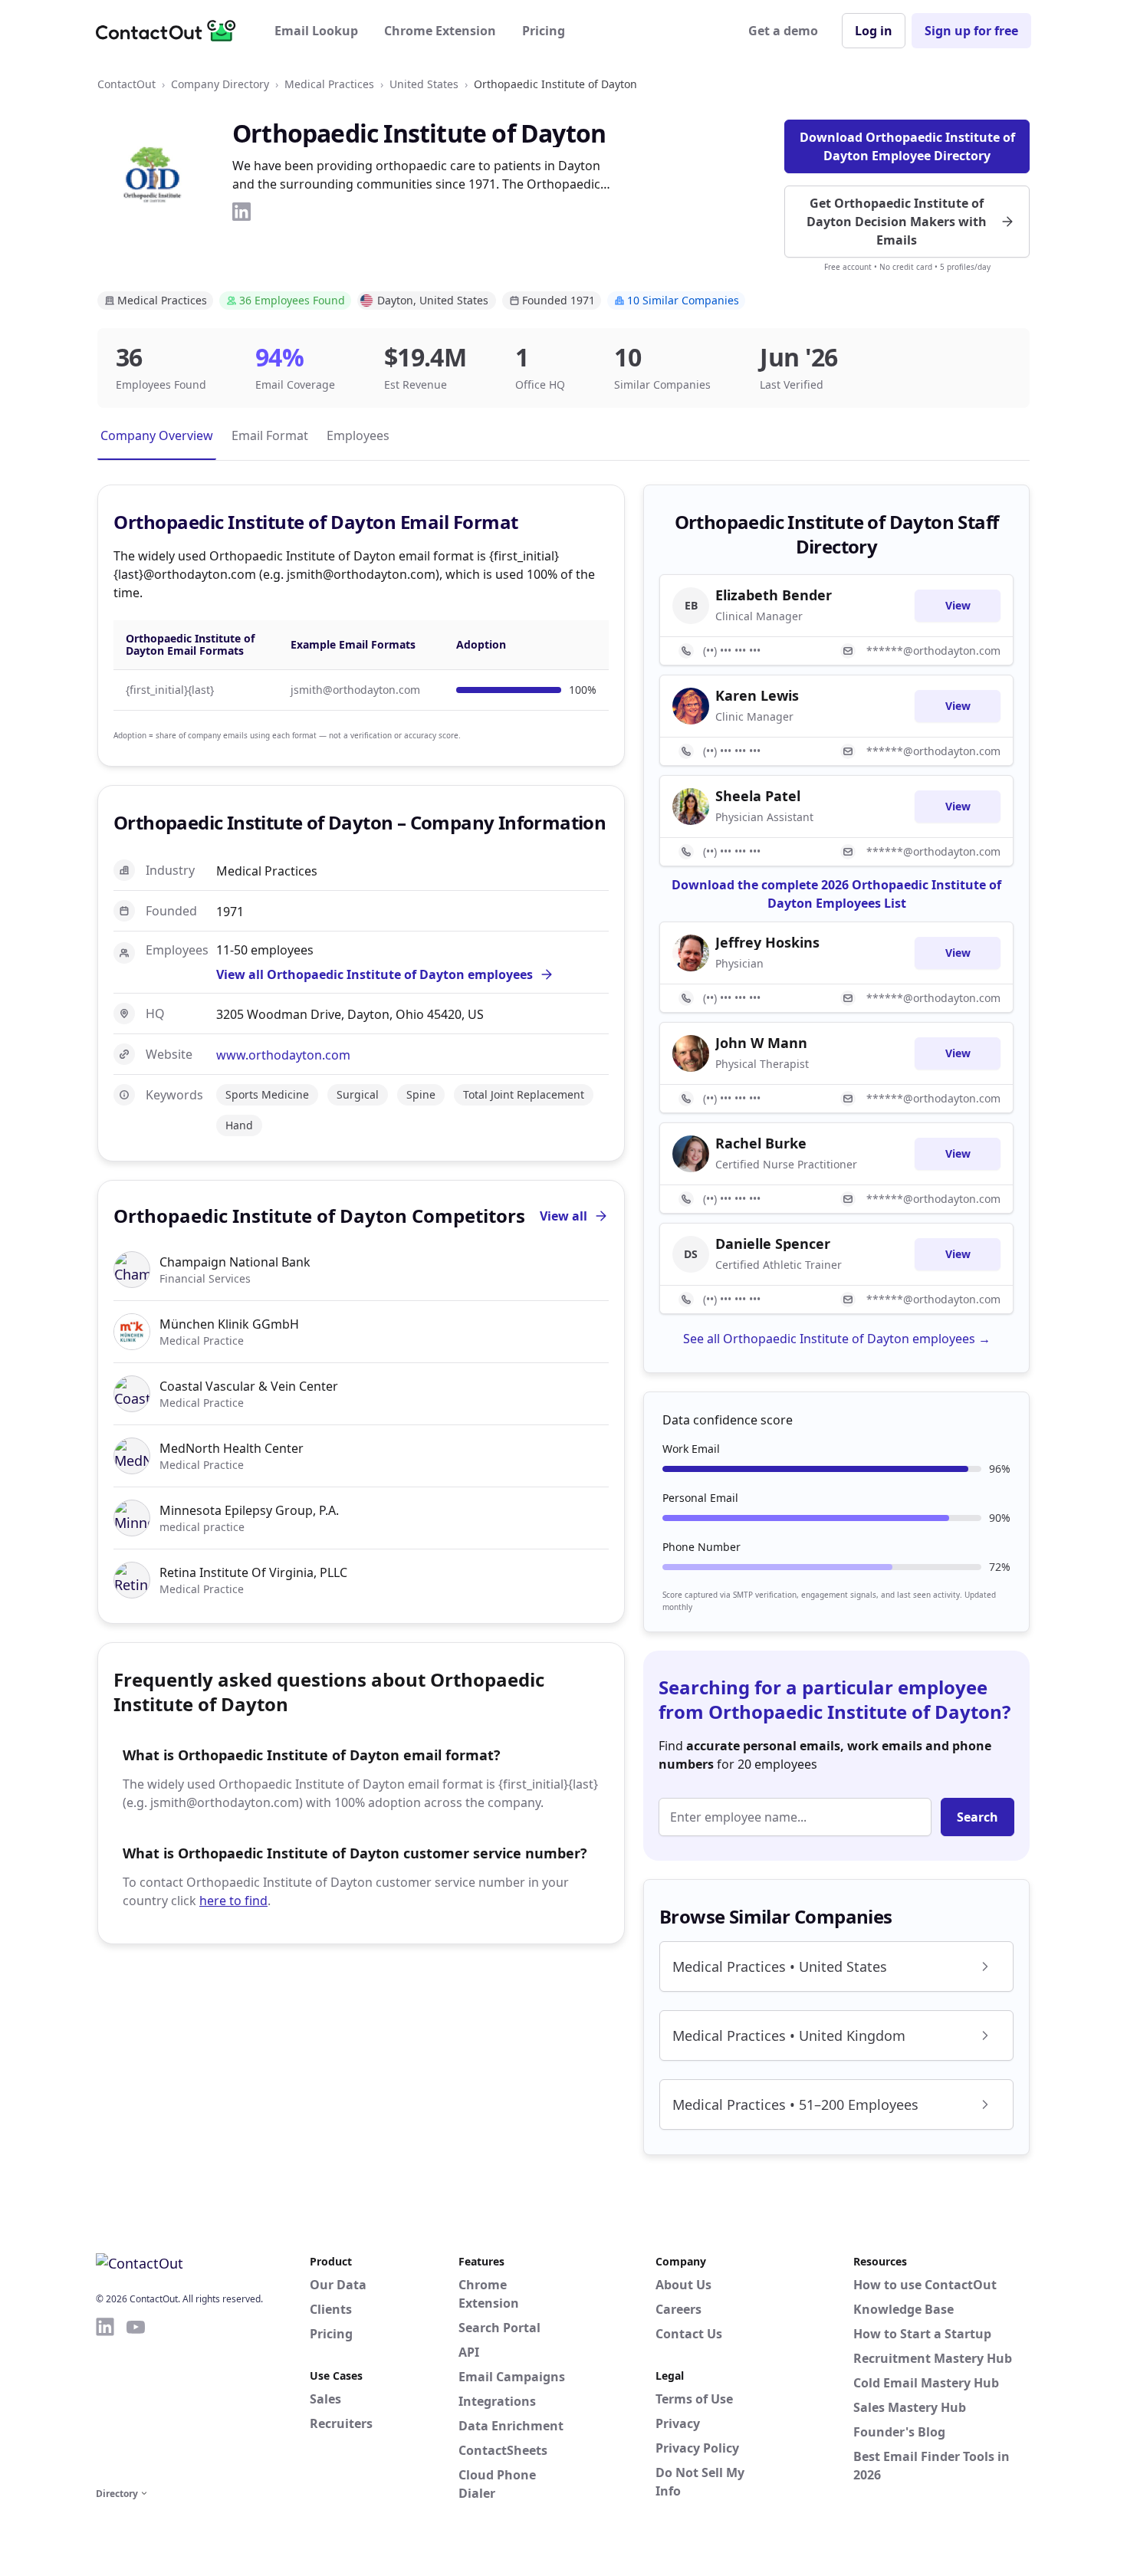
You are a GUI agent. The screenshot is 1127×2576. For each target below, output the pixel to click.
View (958, 605)
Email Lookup (316, 31)
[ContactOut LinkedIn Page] (105, 2400)
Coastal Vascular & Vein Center (249, 1386)
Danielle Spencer (773, 1244)
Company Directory (220, 84)
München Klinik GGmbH (229, 1324)
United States (424, 84)
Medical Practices (329, 84)
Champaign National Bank (235, 1262)
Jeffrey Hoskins (767, 942)
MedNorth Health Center (232, 1448)
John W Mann (761, 1043)
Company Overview (157, 435)
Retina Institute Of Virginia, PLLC (253, 1572)
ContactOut (127, 84)
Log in (874, 31)
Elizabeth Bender (774, 595)
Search (978, 1817)
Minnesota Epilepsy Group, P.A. (249, 1510)
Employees (358, 435)
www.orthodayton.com (283, 1055)
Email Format (270, 435)
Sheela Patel (758, 796)
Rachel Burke (761, 1143)
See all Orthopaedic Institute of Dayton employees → (837, 1339)
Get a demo (783, 31)
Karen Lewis (757, 695)
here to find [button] (233, 1901)
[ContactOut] (171, 31)
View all (563, 1216)
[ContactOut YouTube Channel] (136, 2400)
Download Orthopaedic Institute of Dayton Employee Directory (907, 146)
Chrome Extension (440, 31)
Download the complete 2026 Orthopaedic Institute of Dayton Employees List (836, 894)
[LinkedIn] (242, 212)
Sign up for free (971, 31)
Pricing (544, 31)
